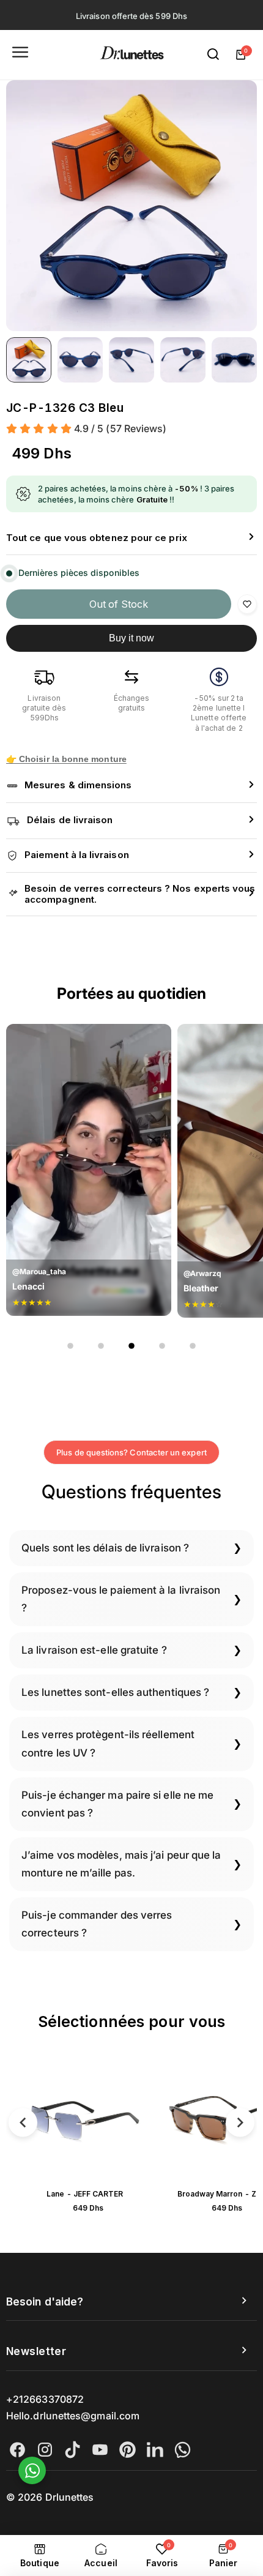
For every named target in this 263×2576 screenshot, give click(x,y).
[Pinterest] (128, 2450)
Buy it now (132, 638)
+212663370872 (45, 2399)
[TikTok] (72, 2450)
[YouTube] (100, 2450)
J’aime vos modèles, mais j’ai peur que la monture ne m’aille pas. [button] (121, 1864)
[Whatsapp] (183, 2450)
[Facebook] (17, 2450)
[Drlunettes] (132, 55)
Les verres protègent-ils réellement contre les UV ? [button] (108, 1743)
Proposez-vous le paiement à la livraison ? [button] (121, 1599)
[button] (131, 538)
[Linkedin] (155, 2450)
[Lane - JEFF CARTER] (85, 2120)
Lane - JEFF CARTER (85, 2194)
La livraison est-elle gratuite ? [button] (94, 1650)
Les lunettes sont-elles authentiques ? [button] (115, 1692)
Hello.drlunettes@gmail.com (73, 2416)
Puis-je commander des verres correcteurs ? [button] (97, 1924)
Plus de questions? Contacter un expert (131, 1452)
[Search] (213, 54)
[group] (131, 206)
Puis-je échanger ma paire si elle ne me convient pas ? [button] (117, 1804)
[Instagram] (45, 2450)
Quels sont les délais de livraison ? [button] (105, 1548)
